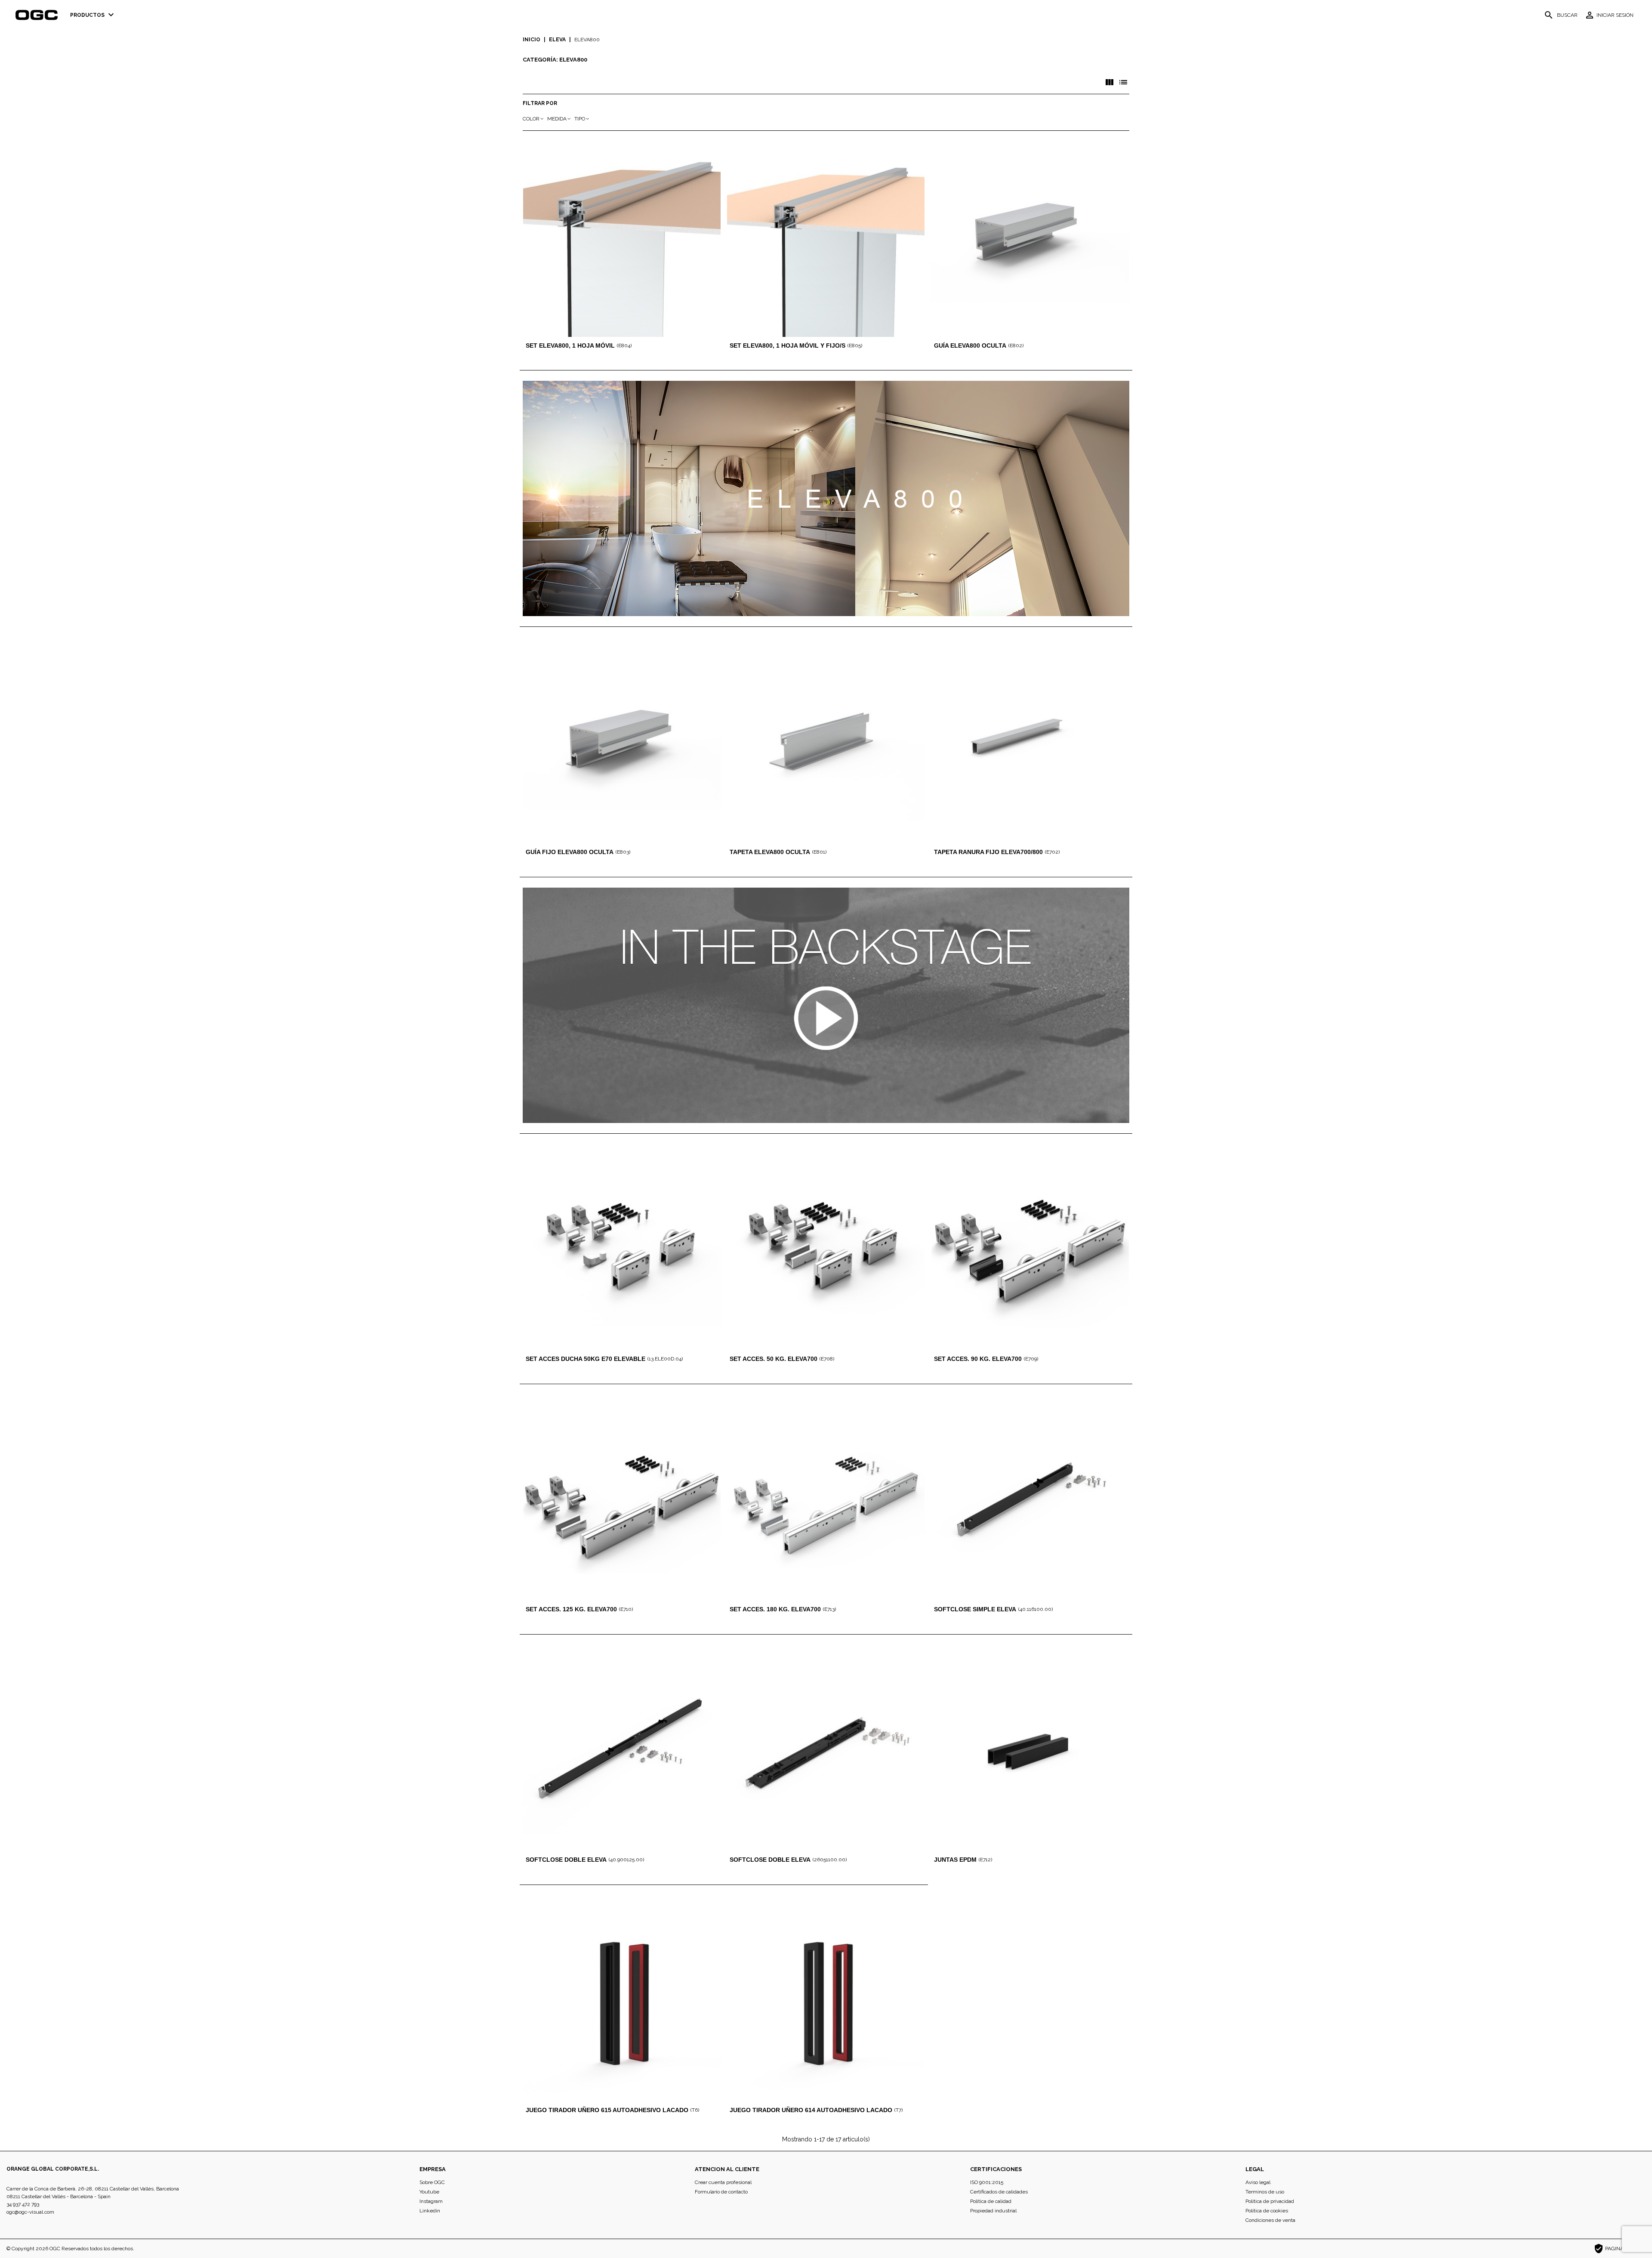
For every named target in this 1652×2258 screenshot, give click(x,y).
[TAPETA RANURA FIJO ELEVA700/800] (1030, 745)
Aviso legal (1258, 2182)
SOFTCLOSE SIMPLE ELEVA (975, 1609)
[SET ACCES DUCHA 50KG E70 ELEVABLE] (622, 1251)
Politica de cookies (1267, 2211)
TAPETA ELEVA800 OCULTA (770, 852)
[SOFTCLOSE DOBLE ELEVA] (622, 1752)
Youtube (429, 2192)
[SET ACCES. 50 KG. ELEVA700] (826, 1251)
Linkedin (430, 2211)
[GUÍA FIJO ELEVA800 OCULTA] (622, 745)
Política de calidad (991, 2201)
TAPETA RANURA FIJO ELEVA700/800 (988, 852)
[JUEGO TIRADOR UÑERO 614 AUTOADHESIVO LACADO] (826, 2003)
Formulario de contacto (721, 2192)
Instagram (431, 2201)
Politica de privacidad (1270, 2201)
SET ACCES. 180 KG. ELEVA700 (775, 1609)
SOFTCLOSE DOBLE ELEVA (566, 1860)
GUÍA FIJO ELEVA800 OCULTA (570, 852)
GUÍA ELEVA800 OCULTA (970, 345)
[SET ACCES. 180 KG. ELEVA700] (826, 1502)
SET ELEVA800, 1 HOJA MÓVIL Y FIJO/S (787, 345)
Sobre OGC (432, 2182)
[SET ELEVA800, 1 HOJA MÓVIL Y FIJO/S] (826, 238)
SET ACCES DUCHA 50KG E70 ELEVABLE (586, 1359)
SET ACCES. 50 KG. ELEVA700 (774, 1359)
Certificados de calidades (999, 2192)
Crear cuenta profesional (723, 2182)
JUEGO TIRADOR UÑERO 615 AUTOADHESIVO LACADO (607, 2110)
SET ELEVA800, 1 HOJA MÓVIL (570, 345)
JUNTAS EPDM (955, 1860)
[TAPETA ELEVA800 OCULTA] (826, 745)
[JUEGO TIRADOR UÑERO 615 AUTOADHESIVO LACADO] (622, 2003)
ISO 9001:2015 (987, 2182)
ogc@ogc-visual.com (30, 2212)
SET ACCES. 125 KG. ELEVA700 (571, 1609)
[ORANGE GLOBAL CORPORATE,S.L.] (39, 15)
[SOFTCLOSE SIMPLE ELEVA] (1030, 1502)
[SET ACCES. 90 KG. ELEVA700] (1030, 1251)
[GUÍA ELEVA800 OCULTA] (1030, 238)
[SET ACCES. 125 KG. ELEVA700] (622, 1502)
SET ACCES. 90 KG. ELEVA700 (978, 1359)
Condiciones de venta (1270, 2220)
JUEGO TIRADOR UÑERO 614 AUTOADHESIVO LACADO (811, 2110)
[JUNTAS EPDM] (1030, 1752)
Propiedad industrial (993, 2211)
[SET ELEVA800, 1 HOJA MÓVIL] (622, 238)
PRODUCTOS (93, 15)
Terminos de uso (1265, 2192)
